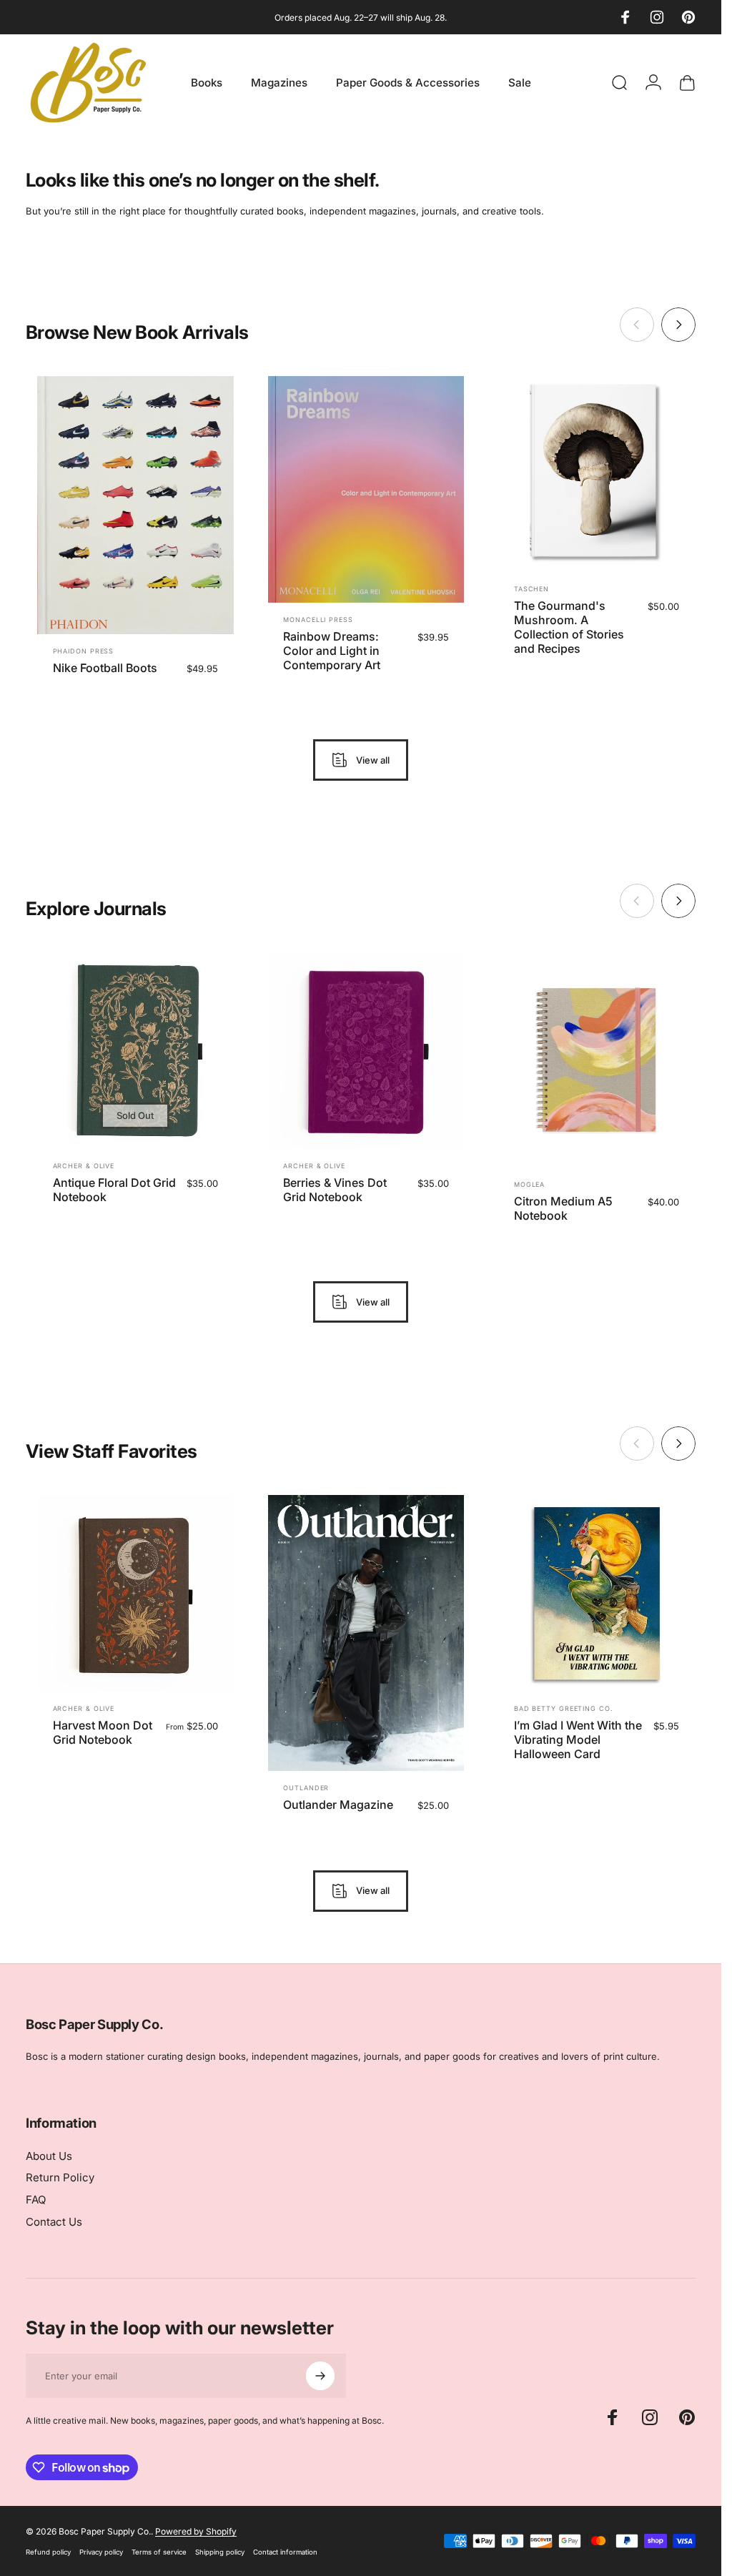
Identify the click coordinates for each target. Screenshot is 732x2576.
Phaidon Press (84, 651)
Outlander (306, 1787)
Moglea (529, 1185)
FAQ (36, 2200)
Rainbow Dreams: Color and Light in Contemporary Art (332, 651)
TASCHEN (531, 589)
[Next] (678, 325)
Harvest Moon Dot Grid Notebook (103, 1732)
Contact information (285, 2552)
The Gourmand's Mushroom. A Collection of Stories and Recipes (569, 627)
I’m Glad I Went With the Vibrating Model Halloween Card (578, 1739)
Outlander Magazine (338, 1804)
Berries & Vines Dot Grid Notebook (335, 1190)
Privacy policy (101, 2552)
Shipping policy (220, 2552)
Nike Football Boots (105, 668)
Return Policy (60, 2178)
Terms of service (159, 2552)
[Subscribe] (320, 2376)
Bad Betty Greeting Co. (564, 1708)
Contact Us (54, 2222)
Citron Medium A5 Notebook (563, 1209)
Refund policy (48, 2552)
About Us (49, 2156)
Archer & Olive (84, 1166)
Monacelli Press (318, 620)
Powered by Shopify (196, 2531)
